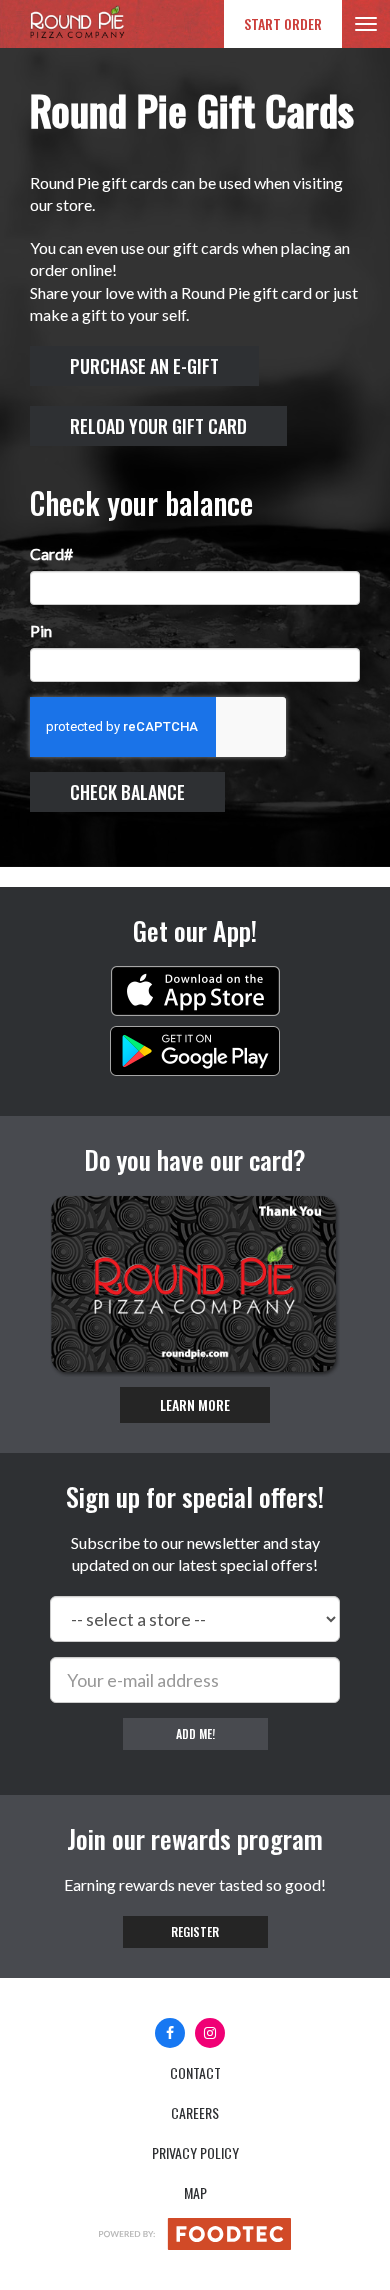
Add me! (195, 1733)
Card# (51, 553)
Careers (195, 2112)
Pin (41, 630)
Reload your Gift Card (158, 426)
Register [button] (195, 1931)
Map (195, 2192)
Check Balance (127, 792)
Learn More (195, 1404)
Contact (195, 2072)
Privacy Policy (195, 2152)
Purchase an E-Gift (144, 366)
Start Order (283, 23)
